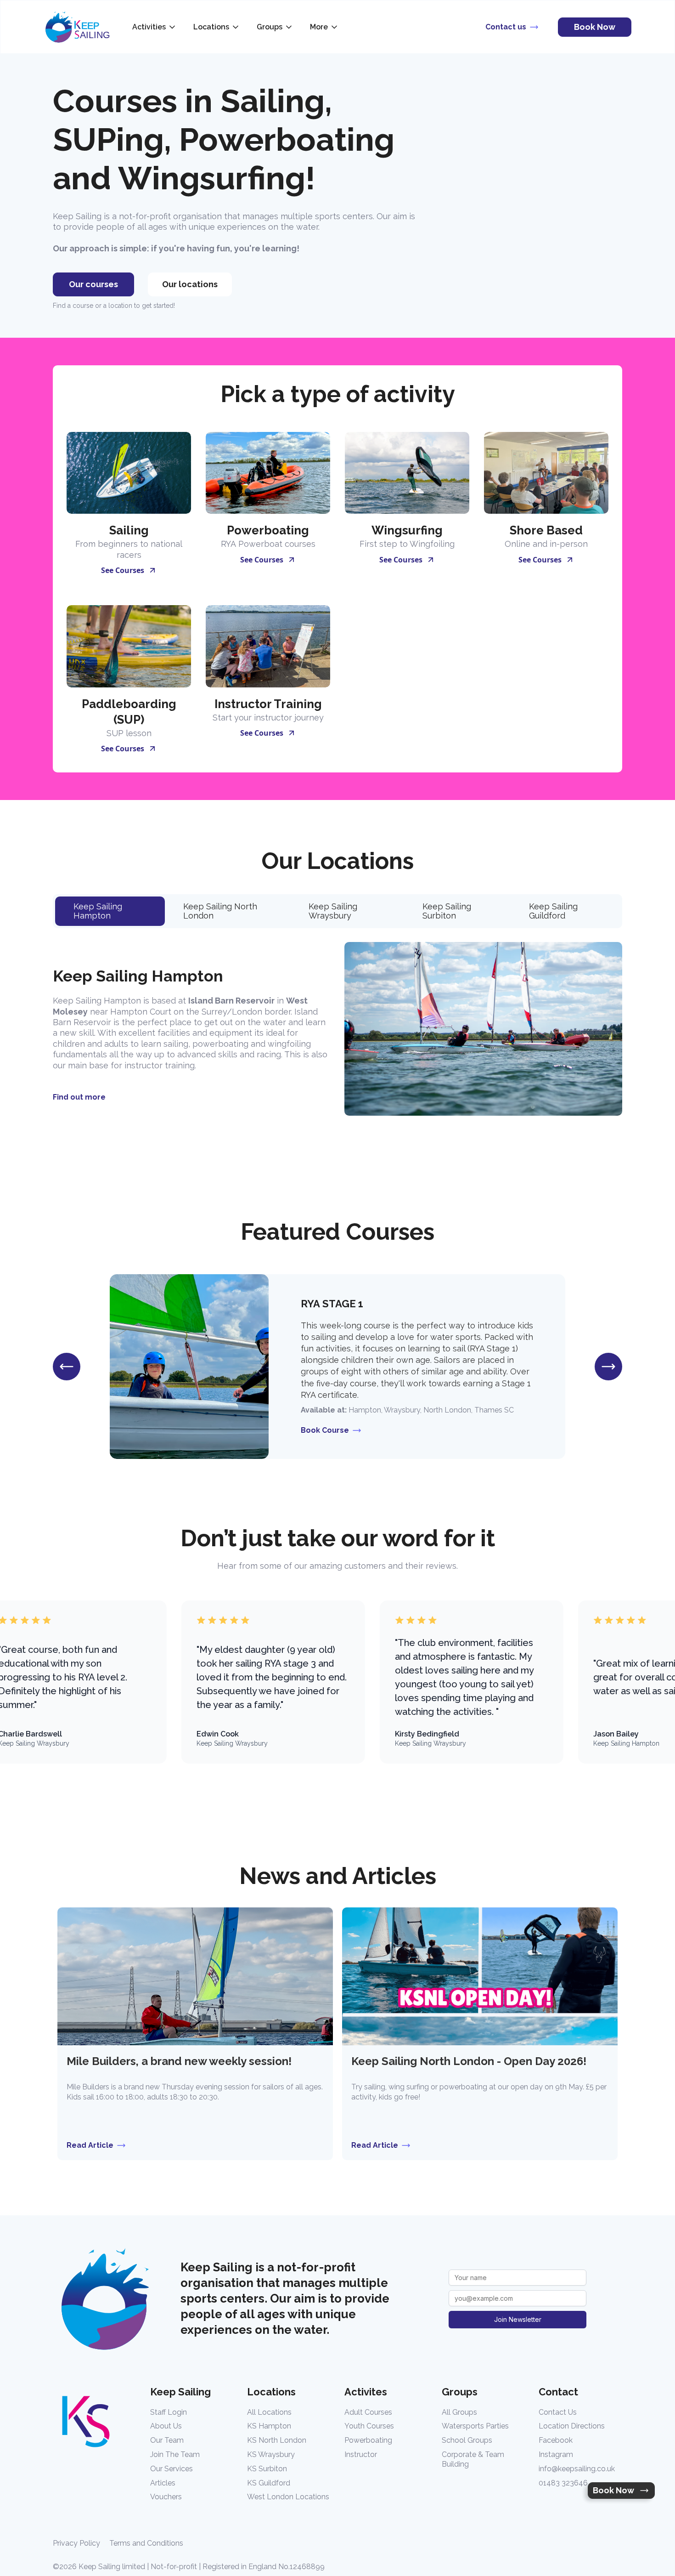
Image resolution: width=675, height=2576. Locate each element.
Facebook (556, 2440)
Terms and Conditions (146, 2543)
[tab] (110, 911)
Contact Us (558, 2412)
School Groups (467, 2440)
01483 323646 (563, 2483)
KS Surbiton (267, 2469)
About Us (166, 2426)
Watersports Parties (475, 2426)
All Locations (269, 2412)
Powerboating (368, 2440)
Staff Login (169, 2412)
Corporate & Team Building (473, 2459)
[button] (155, 27)
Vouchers (166, 2497)
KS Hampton (269, 2426)
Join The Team (175, 2454)
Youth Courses (369, 2426)
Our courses (93, 284)
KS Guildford (269, 2483)
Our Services (172, 2469)
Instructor (361, 2454)
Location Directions (572, 2426)
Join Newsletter (518, 2319)
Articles (163, 2483)
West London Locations (288, 2497)
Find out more (79, 1097)
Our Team (167, 2440)
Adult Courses (368, 2412)
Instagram (556, 2454)
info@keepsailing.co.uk (577, 2469)
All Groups (459, 2412)
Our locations (190, 284)
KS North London (277, 2440)
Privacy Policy (76, 2543)
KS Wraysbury (271, 2454)
